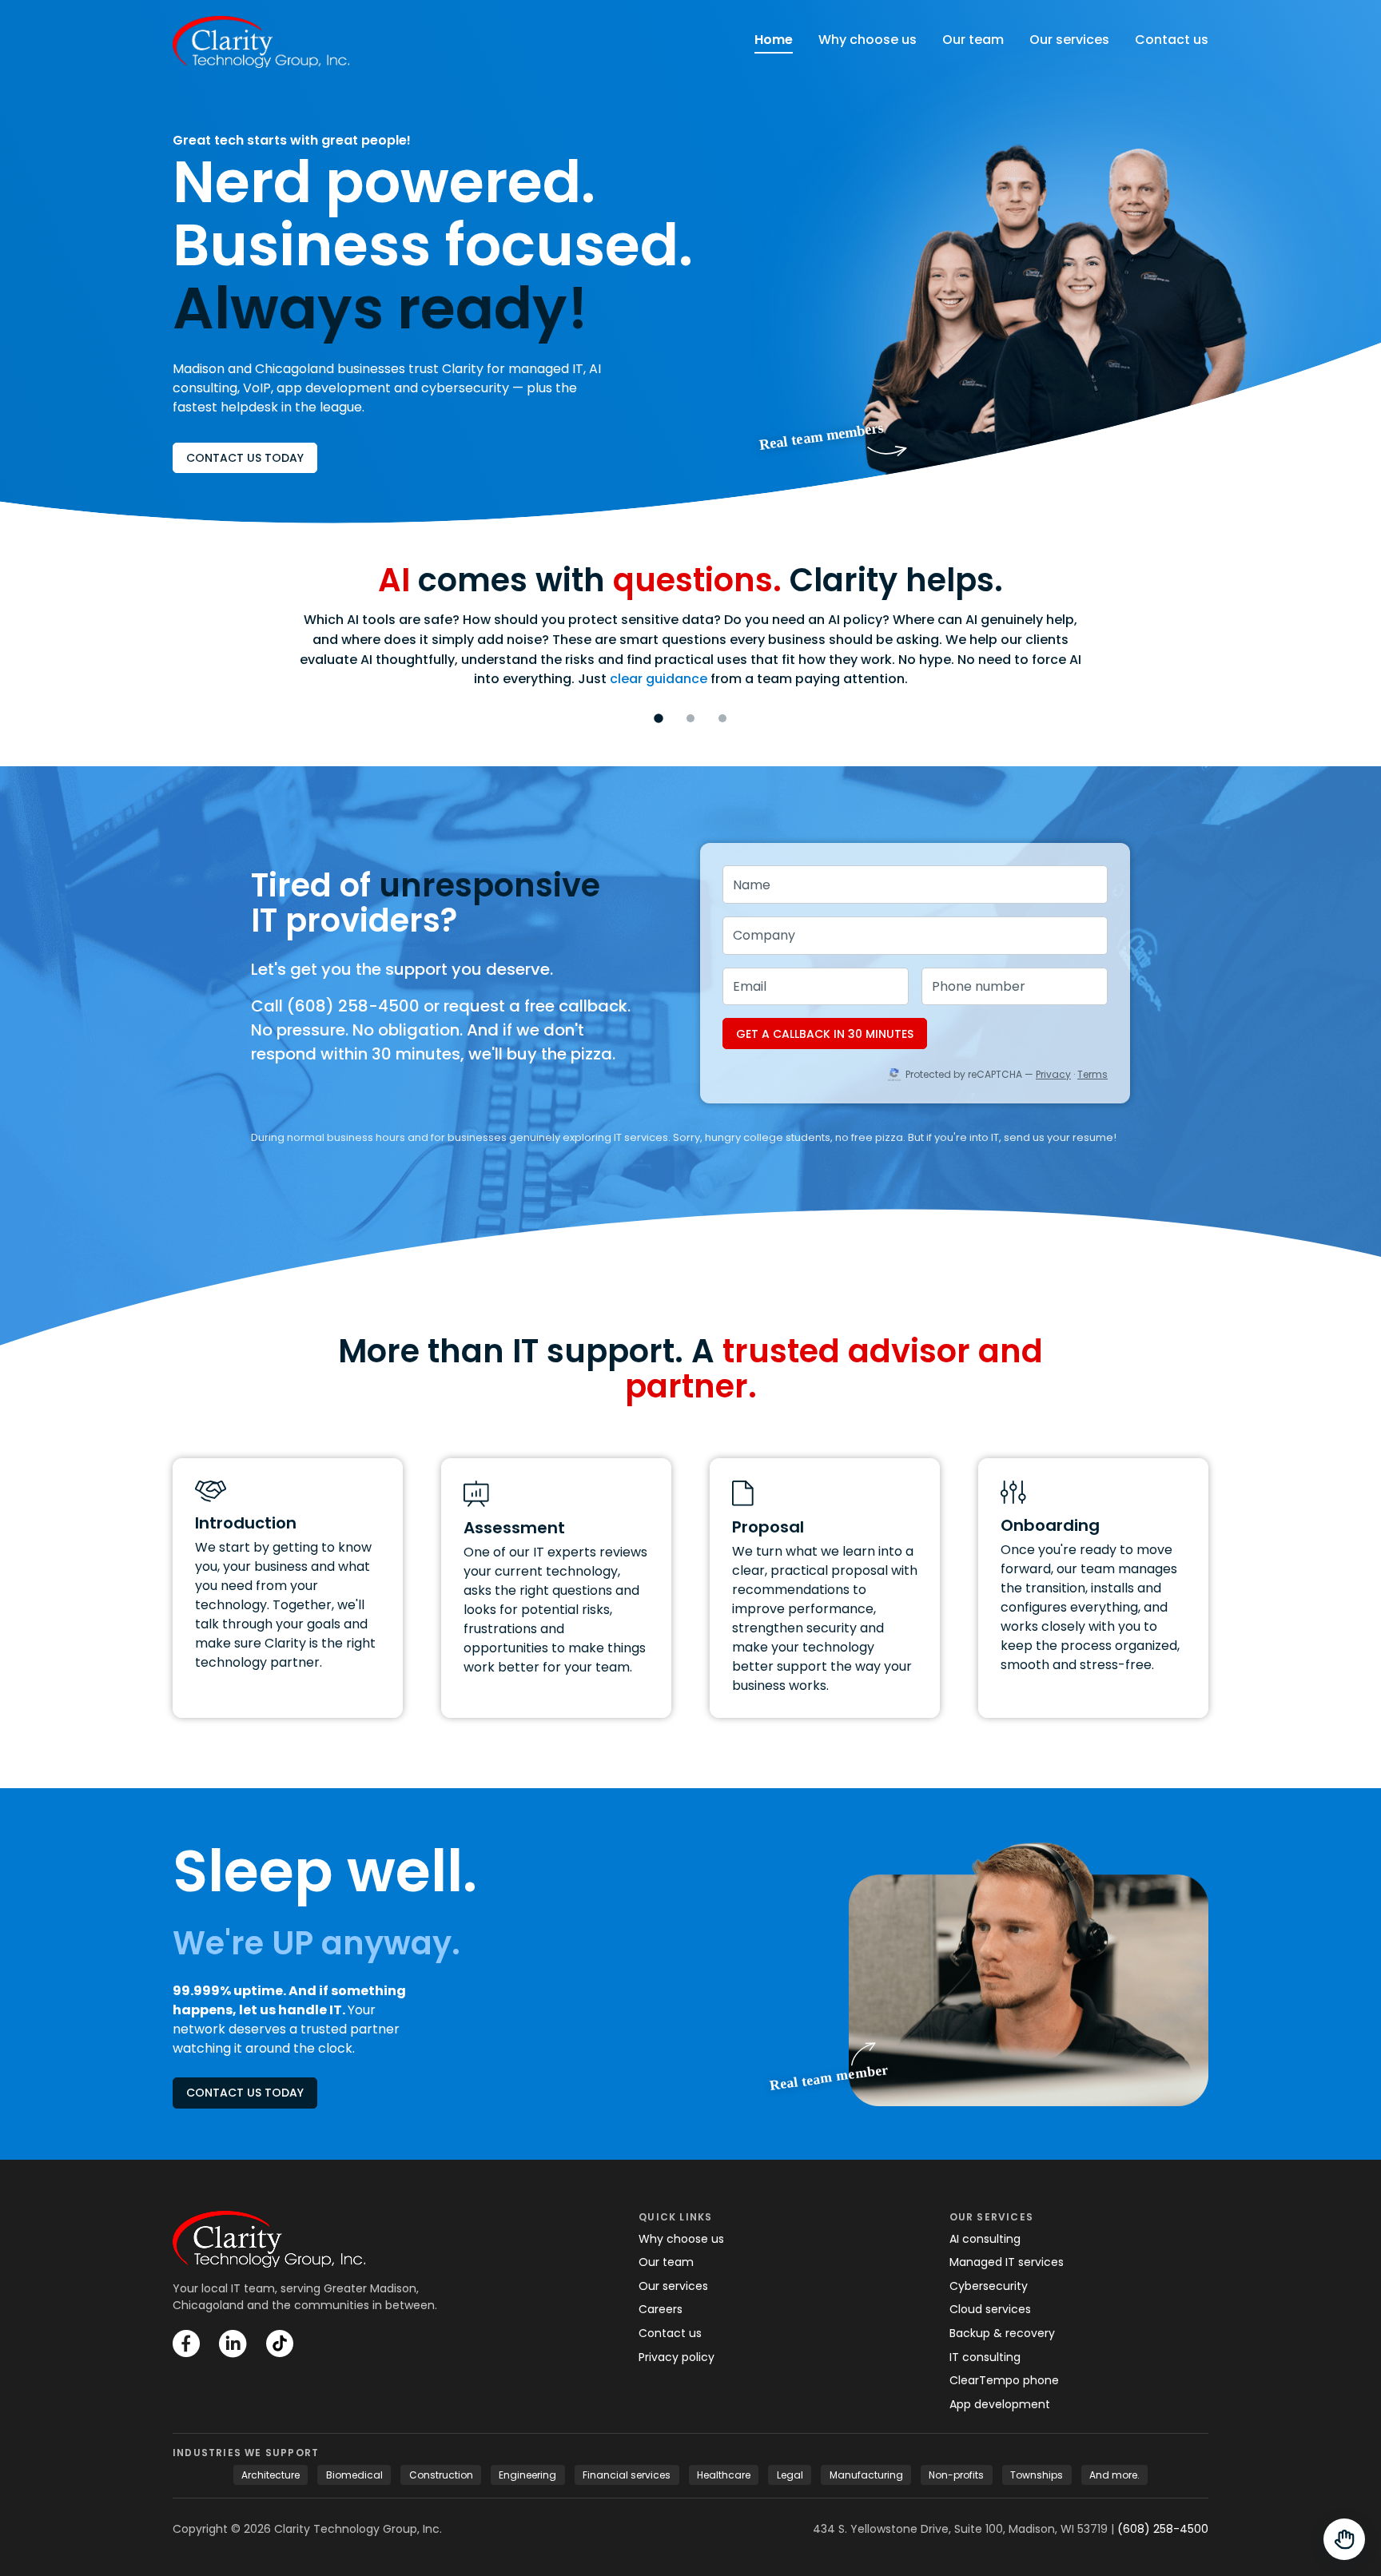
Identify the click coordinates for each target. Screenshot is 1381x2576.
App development (1000, 2404)
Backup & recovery (1002, 2333)
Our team (973, 40)
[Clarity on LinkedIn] (233, 2344)
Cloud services (990, 2309)
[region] (690, 639)
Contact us (1172, 40)
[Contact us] (1344, 2539)
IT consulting (985, 2357)
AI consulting (985, 2239)
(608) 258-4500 (1163, 2529)
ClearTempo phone (1004, 2380)
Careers (661, 2309)
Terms (1092, 1074)
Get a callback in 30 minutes (825, 1034)
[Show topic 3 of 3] (722, 718)
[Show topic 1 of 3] (659, 718)
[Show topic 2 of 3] (690, 718)
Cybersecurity (989, 2286)
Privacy (1053, 1074)
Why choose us (868, 40)
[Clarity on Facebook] (186, 2343)
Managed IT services (1007, 2262)
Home (774, 40)
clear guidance (659, 679)
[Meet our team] (1029, 1974)
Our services (1069, 40)
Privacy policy (677, 2357)
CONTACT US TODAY (245, 458)
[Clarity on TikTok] (280, 2343)
